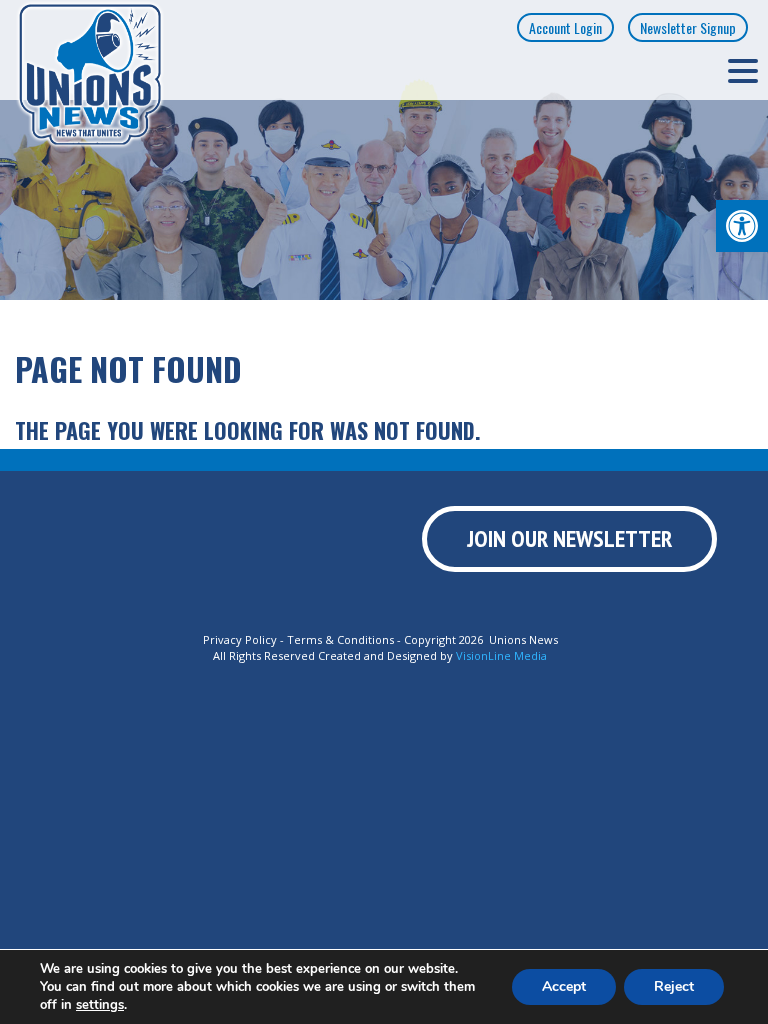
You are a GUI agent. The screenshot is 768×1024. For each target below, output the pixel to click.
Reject (674, 986)
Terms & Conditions (340, 639)
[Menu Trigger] (743, 70)
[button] (742, 226)
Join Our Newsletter (569, 538)
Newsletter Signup (688, 27)
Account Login (565, 27)
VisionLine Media (501, 655)
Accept (564, 986)
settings (100, 1005)
